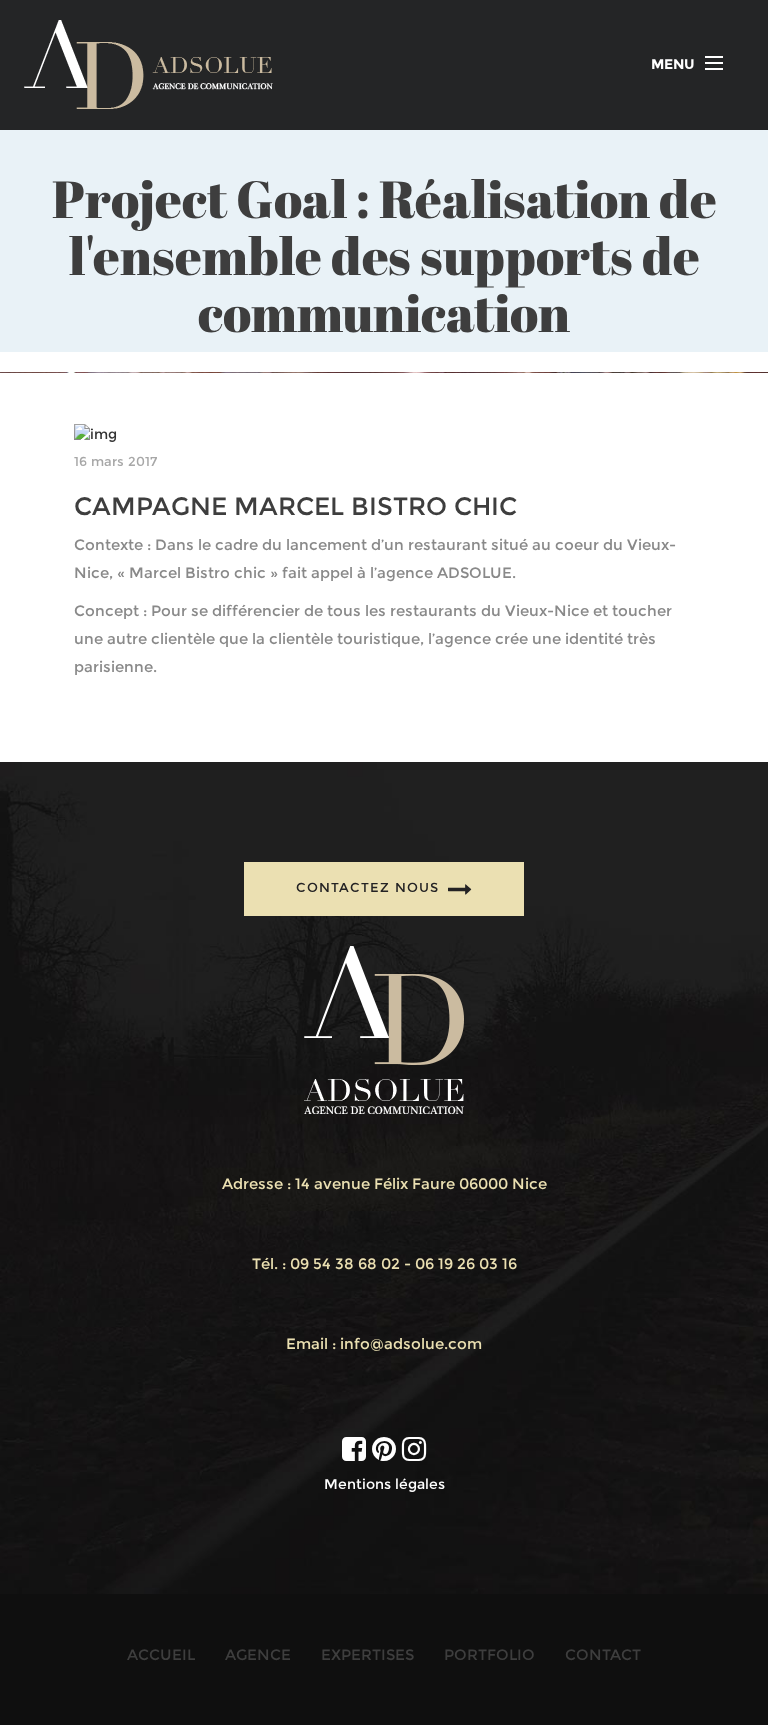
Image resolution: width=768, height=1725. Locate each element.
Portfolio (489, 1654)
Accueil (161, 1654)
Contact (603, 1654)
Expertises (367, 1654)
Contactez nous (370, 887)
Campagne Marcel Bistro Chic (295, 506)
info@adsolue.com (411, 1343)
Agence (258, 1654)
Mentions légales (384, 1484)
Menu (673, 64)
